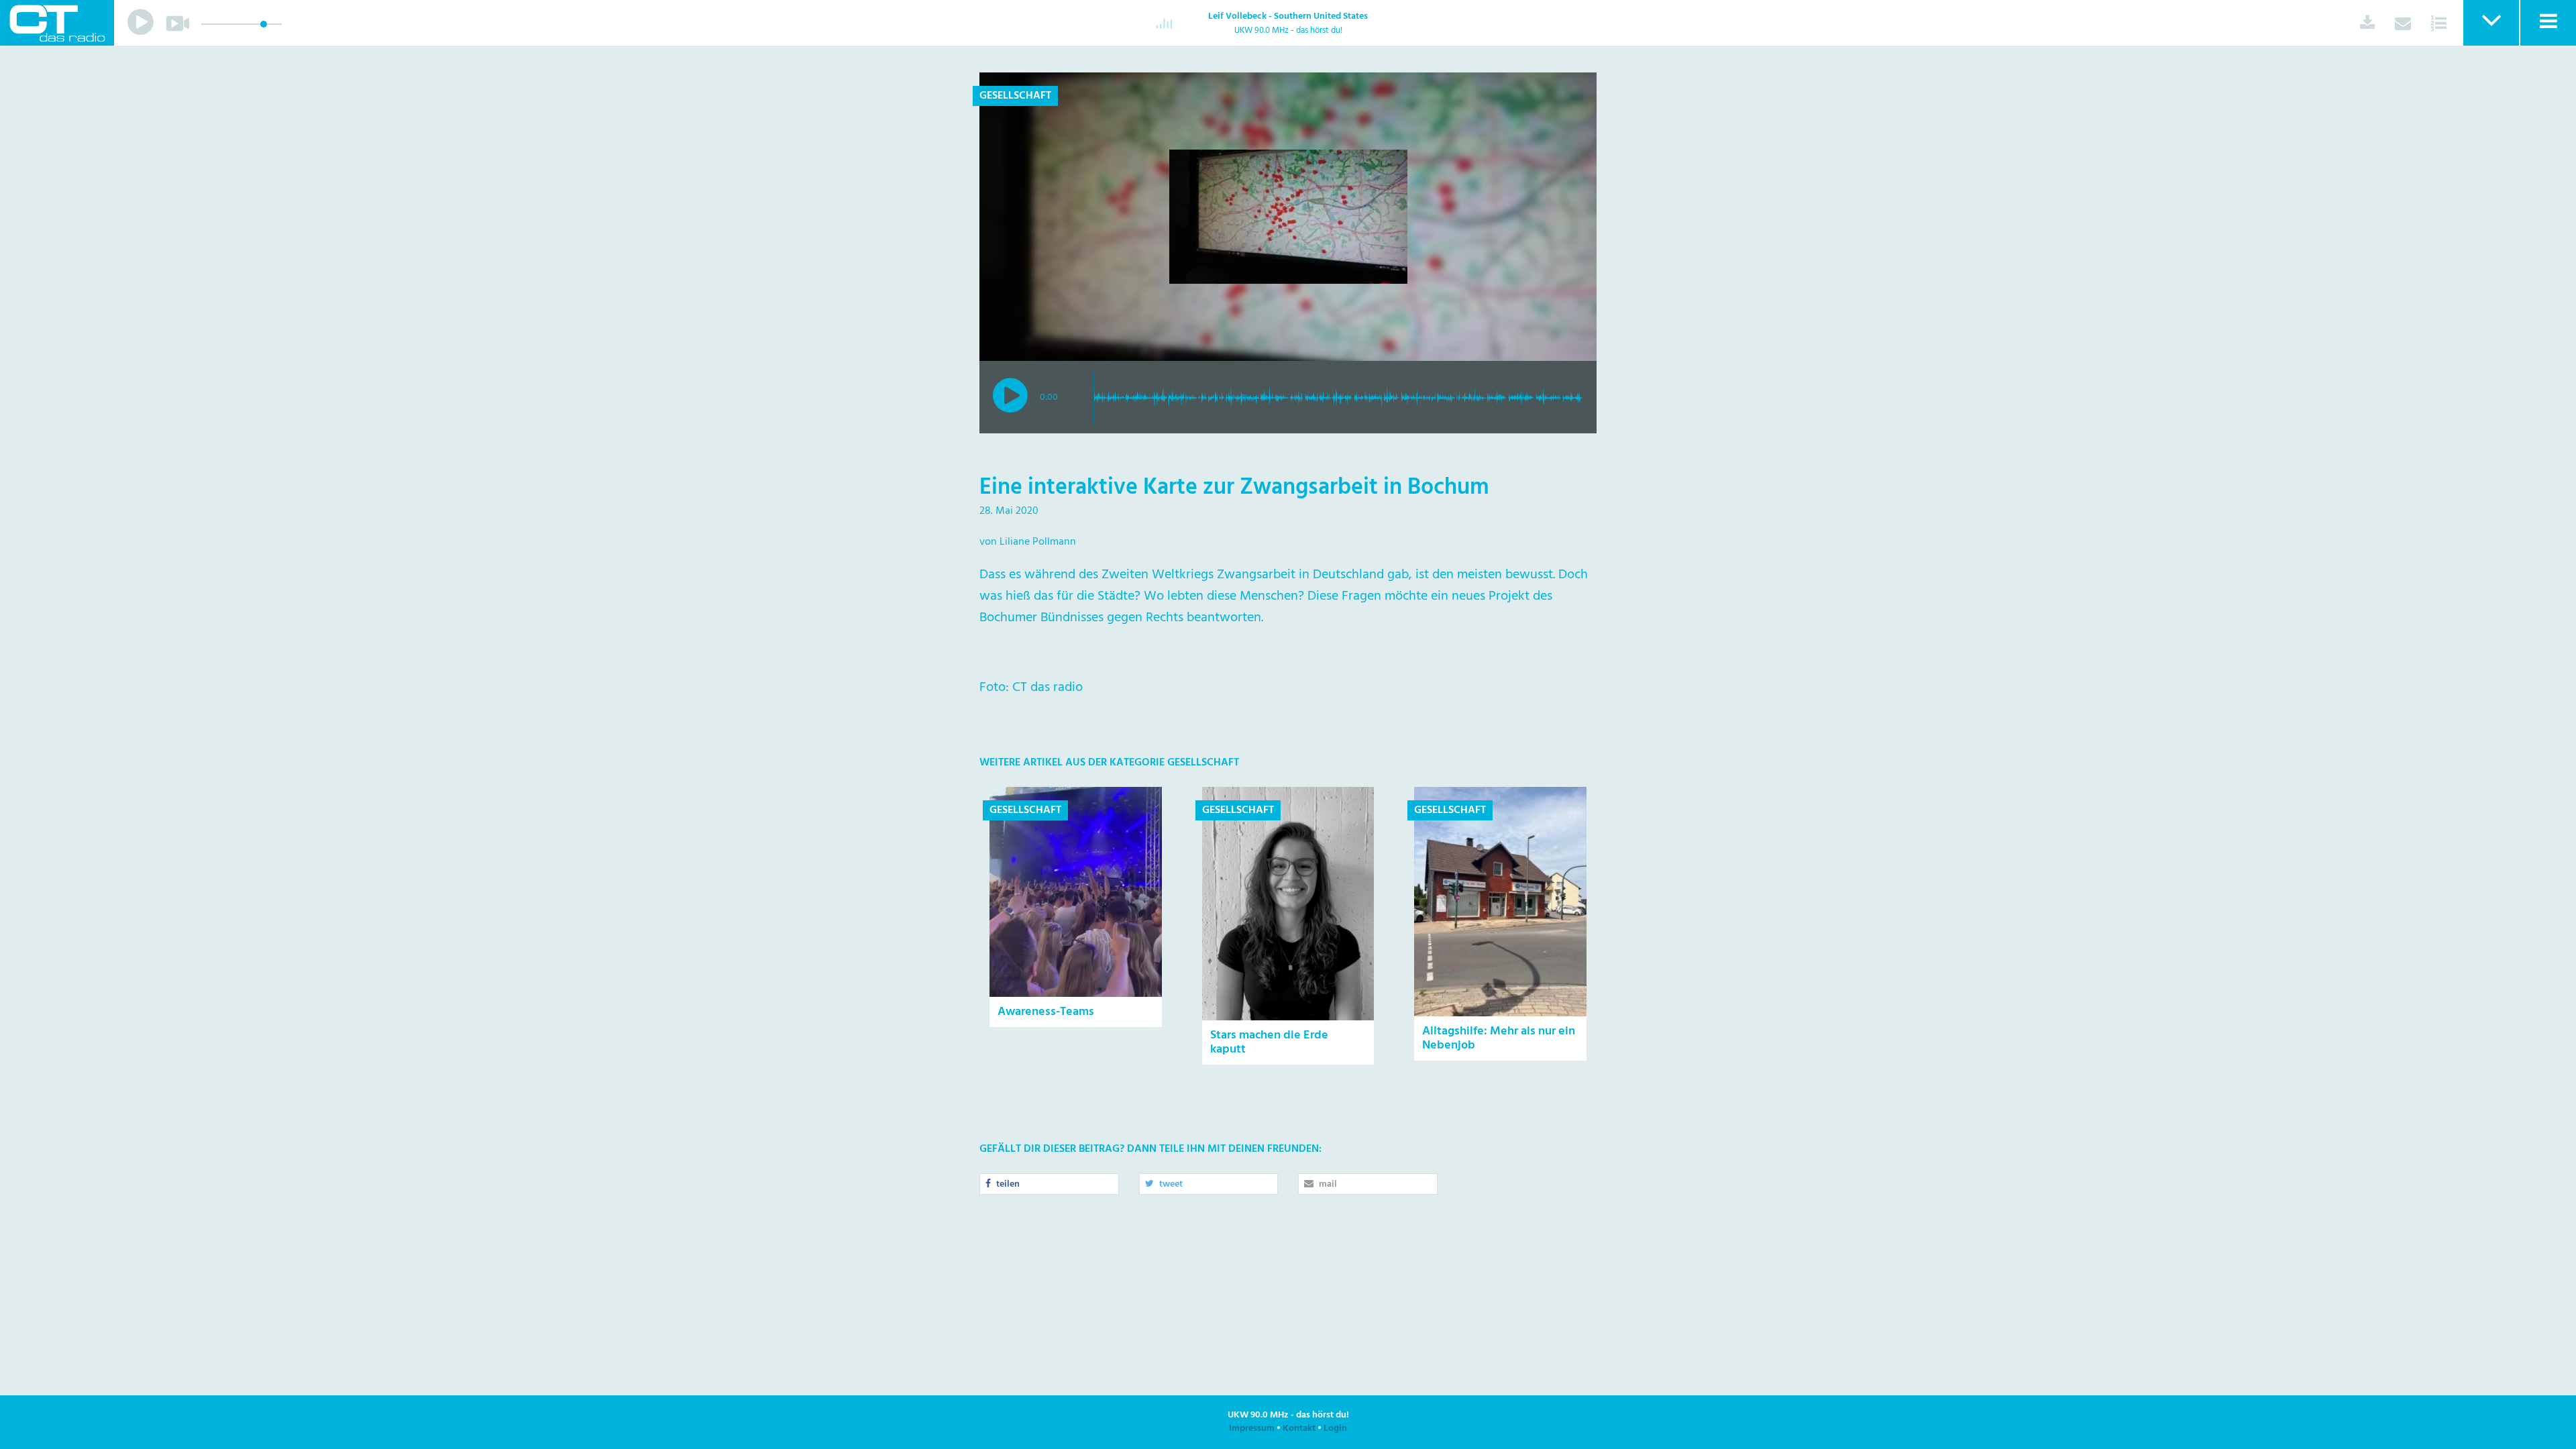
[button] (2490, 23)
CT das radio (57, 23)
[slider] (264, 24)
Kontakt (1299, 1429)
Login (1335, 1429)
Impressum (1252, 1429)
